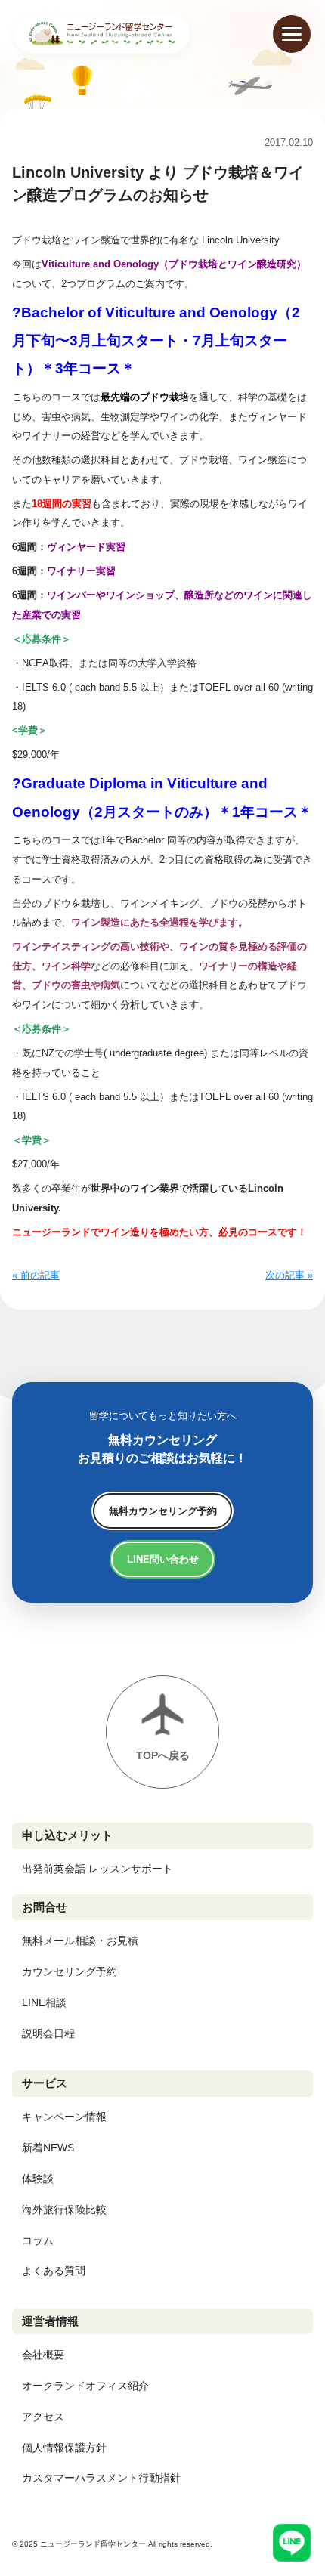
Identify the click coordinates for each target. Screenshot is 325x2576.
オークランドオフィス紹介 (85, 2386)
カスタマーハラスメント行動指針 (101, 2478)
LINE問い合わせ (163, 1559)
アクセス (43, 2417)
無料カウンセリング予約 (163, 1511)
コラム (38, 2240)
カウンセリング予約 (70, 1971)
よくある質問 (54, 2271)
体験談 (38, 2179)
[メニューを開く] (292, 34)
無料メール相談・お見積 (80, 1941)
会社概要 (43, 2355)
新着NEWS (48, 2148)
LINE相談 (44, 2002)
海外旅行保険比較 (64, 2210)
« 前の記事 (36, 1275)
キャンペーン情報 (64, 2117)
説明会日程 (48, 2033)
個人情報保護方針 (64, 2448)
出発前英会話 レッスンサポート (97, 1869)
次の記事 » (289, 1275)
